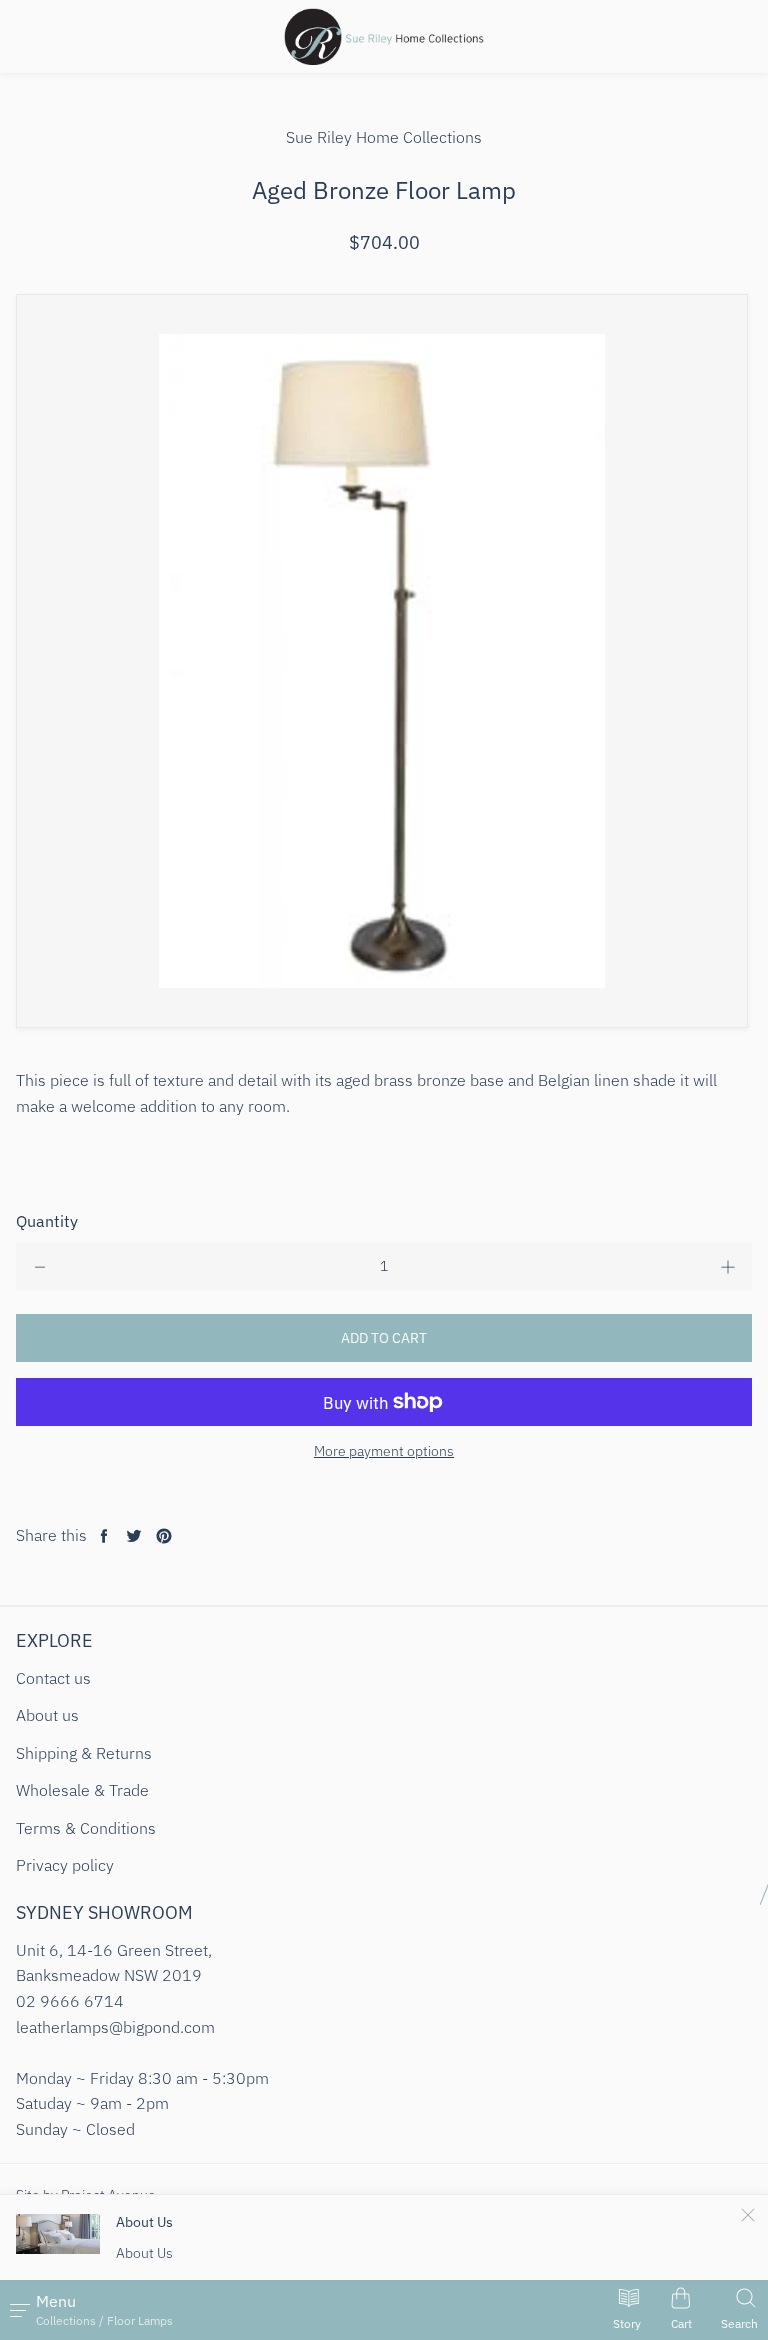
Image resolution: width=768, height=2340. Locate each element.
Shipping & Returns (84, 1753)
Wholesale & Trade (82, 1790)
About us (47, 1715)
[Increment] (728, 1266)
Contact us (53, 1678)
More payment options (384, 1451)
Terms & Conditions (86, 1828)
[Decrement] (40, 1266)
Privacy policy (65, 1865)
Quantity (47, 1221)
